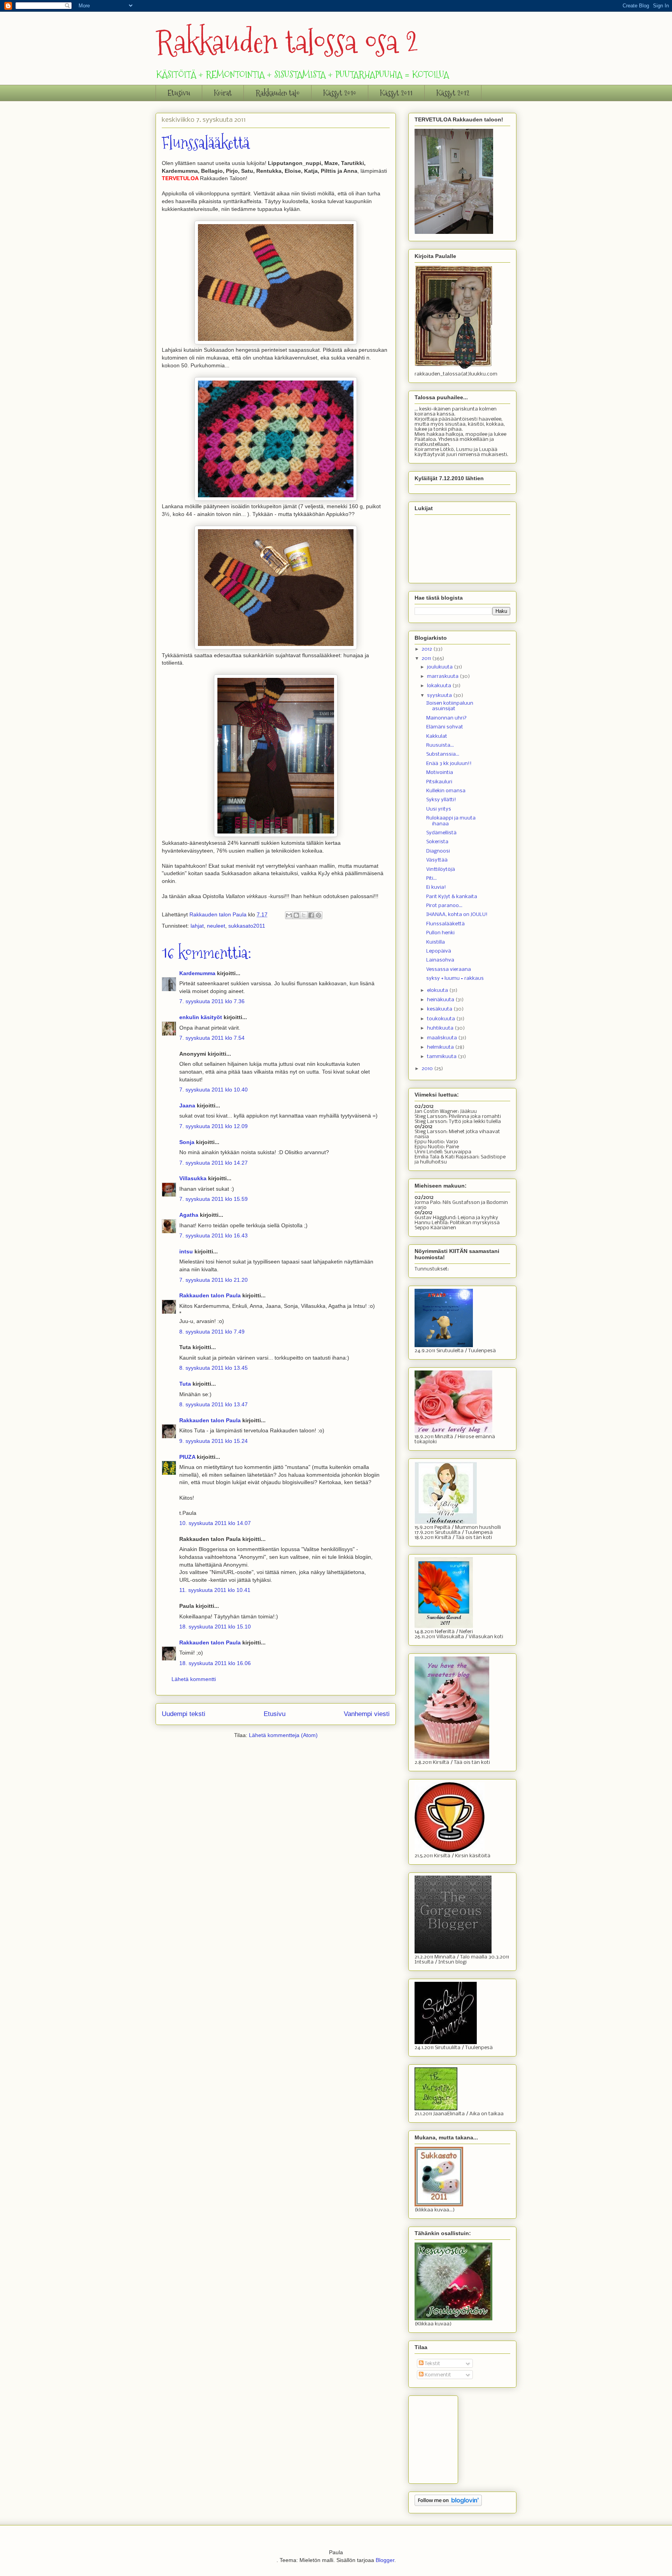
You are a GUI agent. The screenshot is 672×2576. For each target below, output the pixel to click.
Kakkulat (437, 736)
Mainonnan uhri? (446, 718)
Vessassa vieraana (449, 970)
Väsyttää (437, 860)
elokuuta (438, 991)
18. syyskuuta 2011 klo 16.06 (215, 1663)
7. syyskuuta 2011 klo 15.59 (213, 1199)
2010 (428, 1069)
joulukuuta (440, 667)
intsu (186, 1251)
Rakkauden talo (277, 93)
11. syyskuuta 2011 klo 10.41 (215, 1590)
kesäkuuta (440, 1009)
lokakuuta (440, 686)
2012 (427, 649)
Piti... (431, 878)
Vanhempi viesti (367, 1714)
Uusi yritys (439, 809)
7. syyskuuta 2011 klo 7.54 (212, 1038)
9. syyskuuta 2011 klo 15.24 (213, 1441)
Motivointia (440, 773)
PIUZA (187, 1457)
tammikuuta (442, 1057)
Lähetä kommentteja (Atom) (283, 1735)
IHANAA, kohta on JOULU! (457, 915)
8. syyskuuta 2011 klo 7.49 (212, 1332)
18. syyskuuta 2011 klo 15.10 (215, 1627)
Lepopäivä (439, 951)
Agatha (189, 1215)
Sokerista (437, 842)
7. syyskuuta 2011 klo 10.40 (213, 1090)
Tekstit (432, 2364)
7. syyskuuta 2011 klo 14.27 (213, 1163)
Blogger (385, 2560)
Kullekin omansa (446, 791)
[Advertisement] (453, 2437)
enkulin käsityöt (201, 1017)
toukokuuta (442, 1019)
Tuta (185, 1384)
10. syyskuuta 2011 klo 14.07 (215, 1523)
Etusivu (179, 93)
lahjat (197, 926)
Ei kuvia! (436, 887)
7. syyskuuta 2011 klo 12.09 (213, 1126)
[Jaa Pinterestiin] (318, 915)
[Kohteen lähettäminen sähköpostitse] (289, 915)
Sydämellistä (441, 833)
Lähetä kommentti (194, 1679)
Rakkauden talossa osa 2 (287, 42)
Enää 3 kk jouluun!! (449, 764)
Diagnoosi (438, 851)
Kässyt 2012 (453, 93)
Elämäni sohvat (445, 727)
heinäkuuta (441, 1000)
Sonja (187, 1142)
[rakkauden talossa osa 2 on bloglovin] (448, 2505)
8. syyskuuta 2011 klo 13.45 (213, 1368)
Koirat (223, 93)
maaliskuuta (443, 1038)
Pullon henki (440, 933)
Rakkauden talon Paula (210, 1295)
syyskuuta (440, 696)
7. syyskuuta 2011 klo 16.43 (213, 1235)
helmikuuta (441, 1047)
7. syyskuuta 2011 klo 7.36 (212, 1001)
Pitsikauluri (439, 782)
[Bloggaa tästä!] (296, 915)
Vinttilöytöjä (441, 869)
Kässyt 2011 (396, 93)
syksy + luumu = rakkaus (455, 978)
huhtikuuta (441, 1028)
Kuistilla (436, 942)
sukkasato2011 (247, 926)
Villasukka (193, 1178)
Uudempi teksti (184, 1714)
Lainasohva (440, 960)
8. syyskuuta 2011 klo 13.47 (213, 1404)
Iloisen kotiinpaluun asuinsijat (450, 706)
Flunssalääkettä (445, 924)
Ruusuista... (440, 745)
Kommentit (437, 2375)
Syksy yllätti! (441, 800)
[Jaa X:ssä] (304, 915)
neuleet (216, 926)
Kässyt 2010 (340, 93)
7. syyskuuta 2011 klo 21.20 (213, 1280)
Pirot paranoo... (444, 906)
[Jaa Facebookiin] (311, 915)
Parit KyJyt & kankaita (452, 897)
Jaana (187, 1106)
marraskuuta (443, 676)
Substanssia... (443, 754)
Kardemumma (197, 973)
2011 (427, 659)
